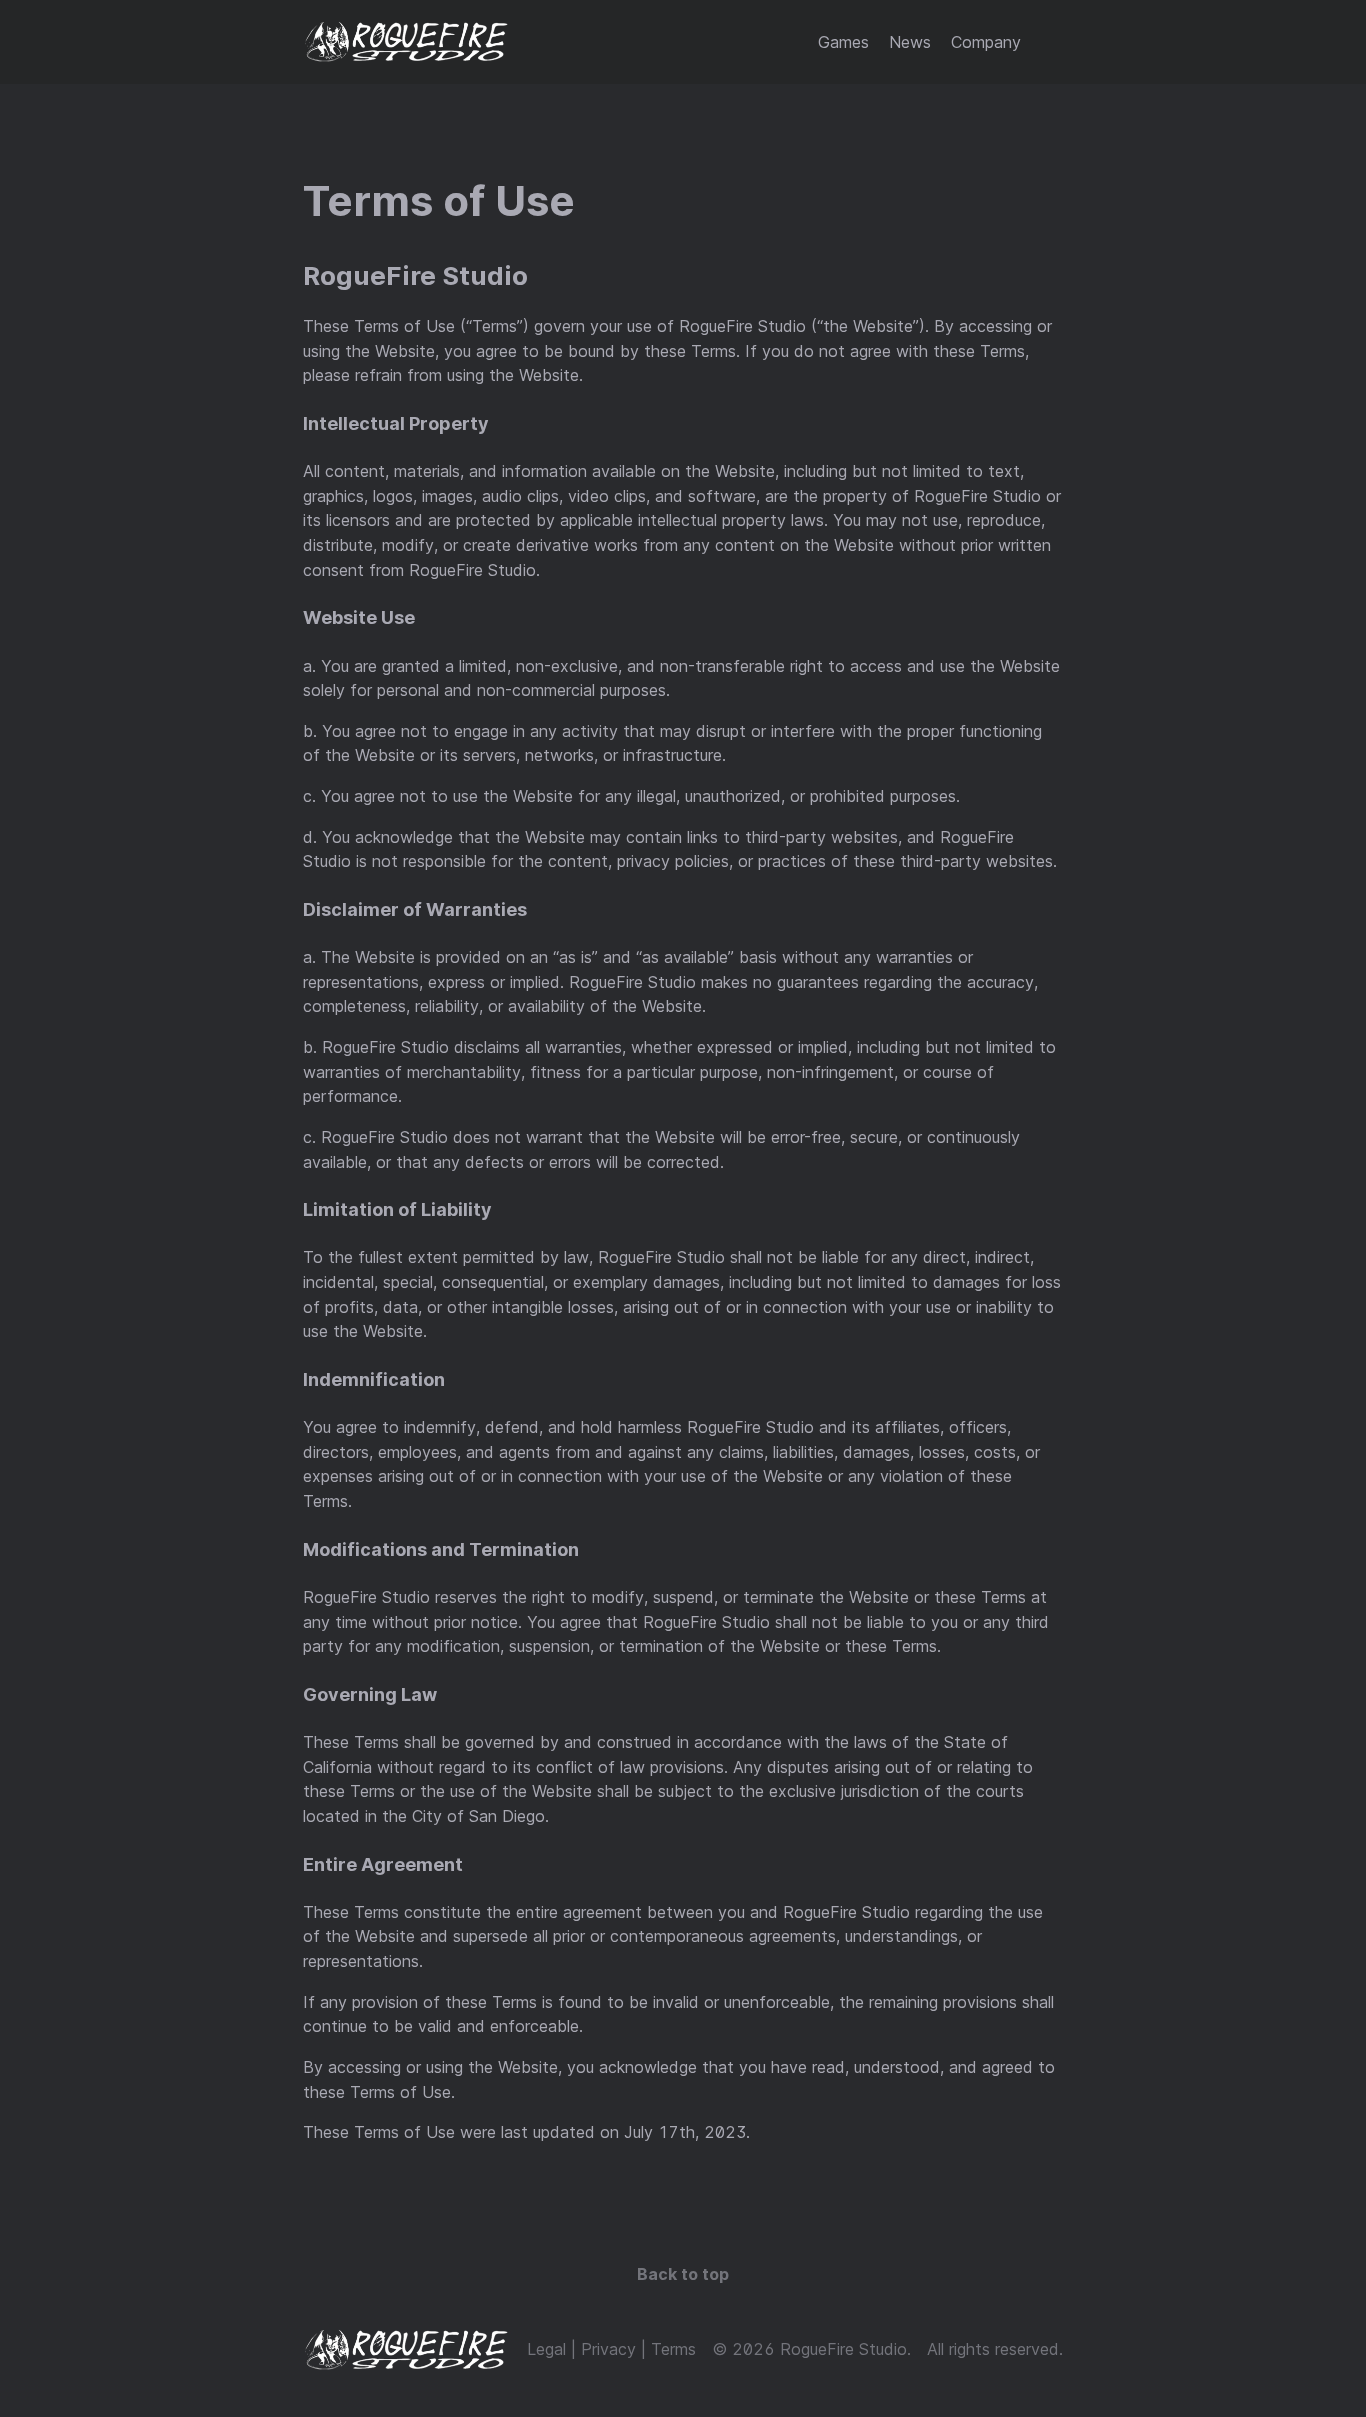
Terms (673, 2349)
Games (843, 42)
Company (986, 42)
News (910, 42)
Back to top (683, 2274)
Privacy (608, 2349)
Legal (546, 2349)
